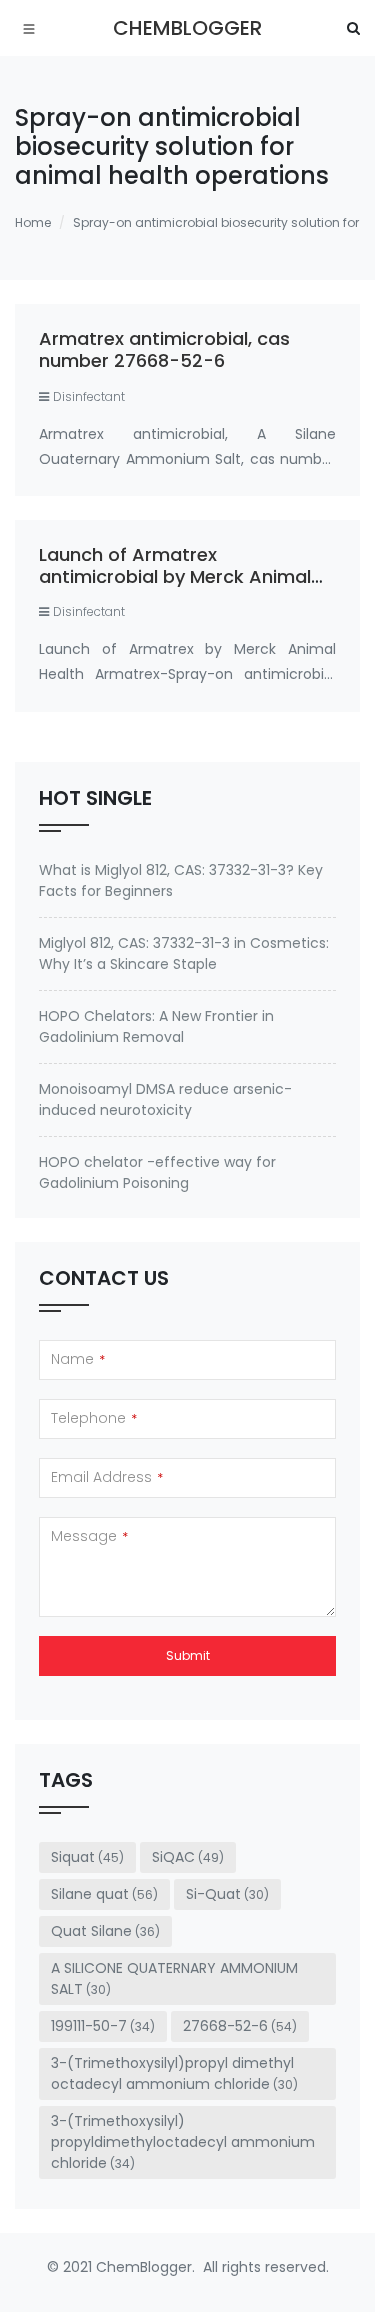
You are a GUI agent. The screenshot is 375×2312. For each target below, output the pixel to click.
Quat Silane (105, 1931)
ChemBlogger (187, 28)
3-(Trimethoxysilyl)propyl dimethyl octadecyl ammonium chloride (174, 2073)
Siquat (87, 1857)
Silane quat (104, 1894)
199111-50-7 (103, 2026)
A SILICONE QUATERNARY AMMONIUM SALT (174, 1978)
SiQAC (188, 1857)
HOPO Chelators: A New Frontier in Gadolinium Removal (156, 1026)
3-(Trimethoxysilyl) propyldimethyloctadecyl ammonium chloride (183, 2142)
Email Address (107, 1477)
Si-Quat (227, 1894)
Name (78, 1359)
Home (33, 222)
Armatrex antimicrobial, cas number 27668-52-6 (164, 349)
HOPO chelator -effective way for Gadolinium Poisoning (157, 1172)
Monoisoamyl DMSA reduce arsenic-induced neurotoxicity (165, 1099)
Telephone (94, 1418)
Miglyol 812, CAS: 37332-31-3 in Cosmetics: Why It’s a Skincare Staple (184, 953)
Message (89, 1536)
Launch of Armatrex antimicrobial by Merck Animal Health (175, 576)
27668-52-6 (240, 2026)
